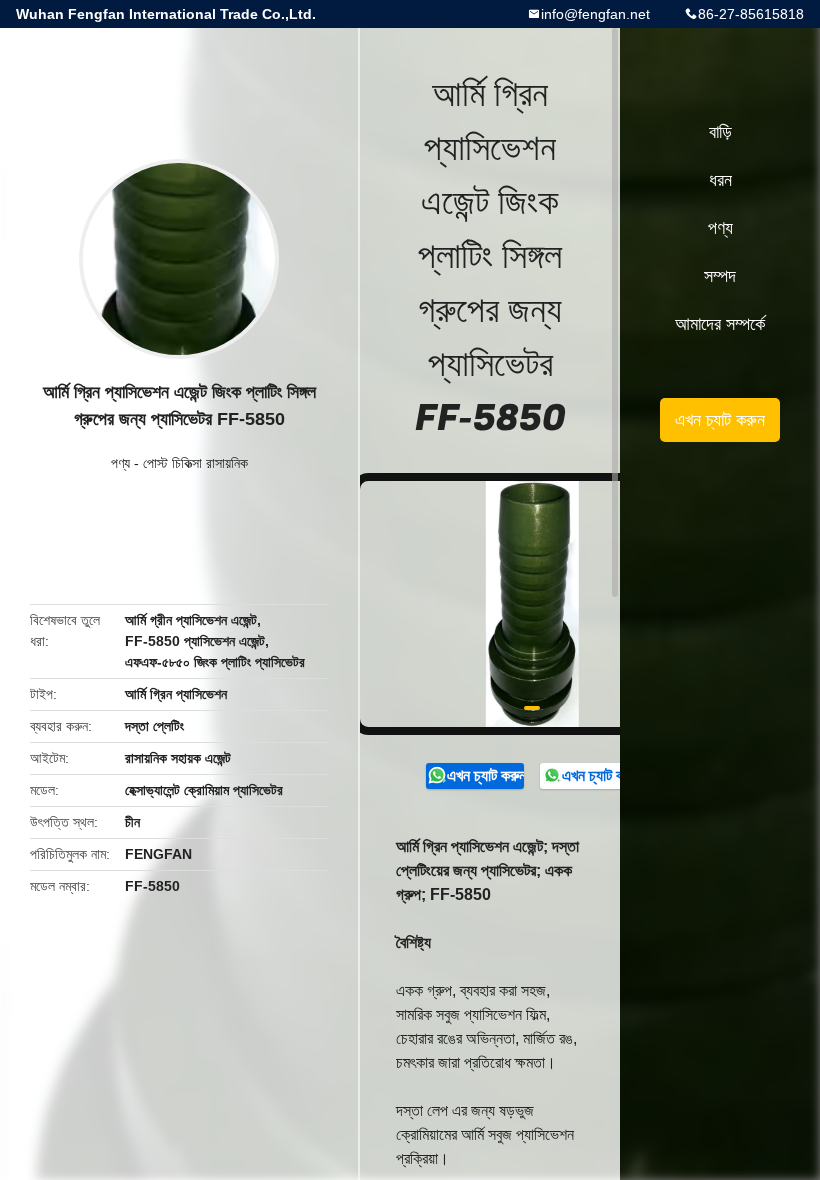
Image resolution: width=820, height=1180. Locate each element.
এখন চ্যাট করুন (485, 775)
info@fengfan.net (595, 14)
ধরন (720, 180)
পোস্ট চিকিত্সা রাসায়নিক (195, 463)
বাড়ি (720, 132)
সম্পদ (720, 276)
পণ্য (120, 463)
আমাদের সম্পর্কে (720, 324)
